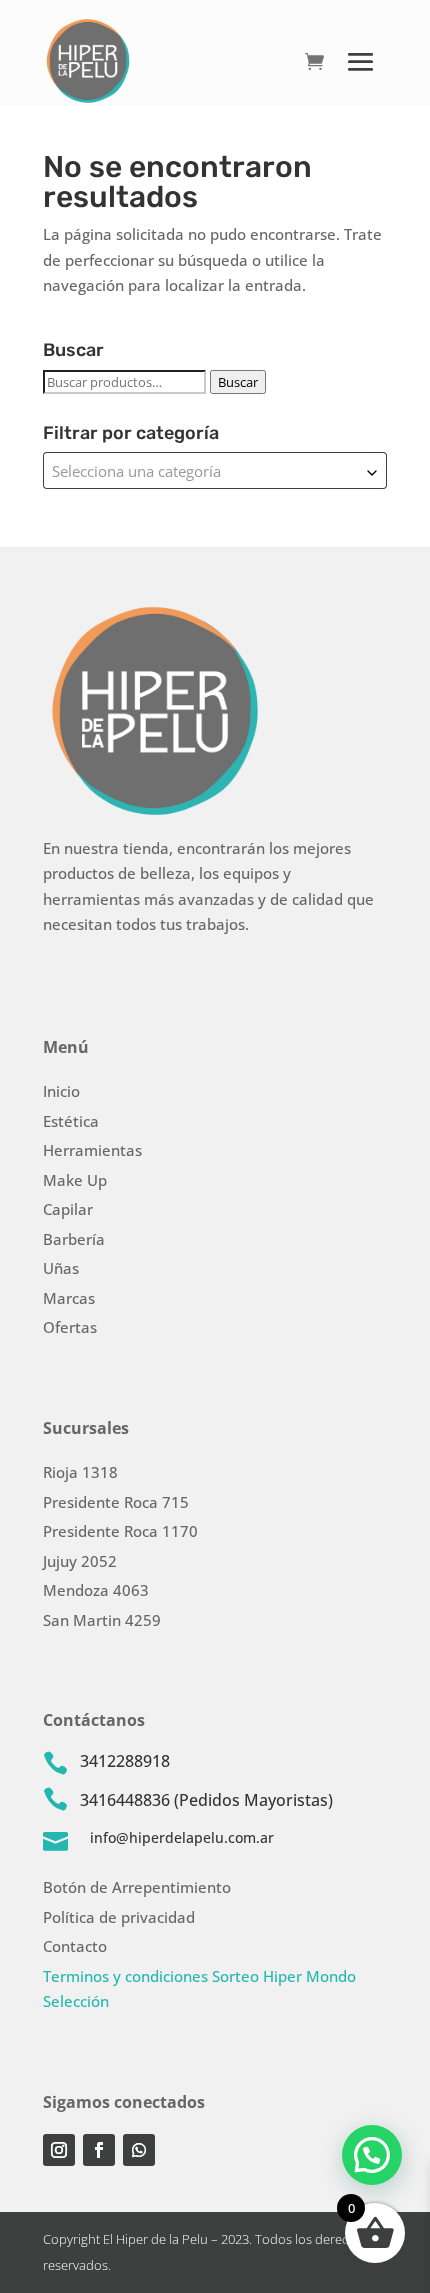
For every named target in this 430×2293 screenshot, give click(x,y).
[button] (372, 2155)
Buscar (238, 382)
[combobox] (215, 470)
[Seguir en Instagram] (59, 2150)
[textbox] (215, 470)
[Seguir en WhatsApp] (139, 2150)
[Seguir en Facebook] (99, 2150)
